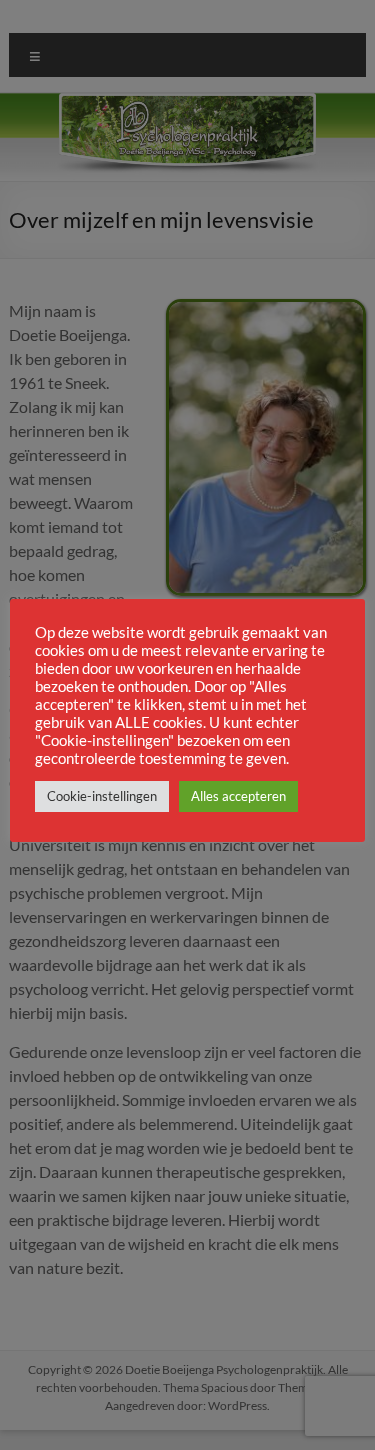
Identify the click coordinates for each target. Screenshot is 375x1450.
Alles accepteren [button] (238, 796)
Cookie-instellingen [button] (102, 796)
